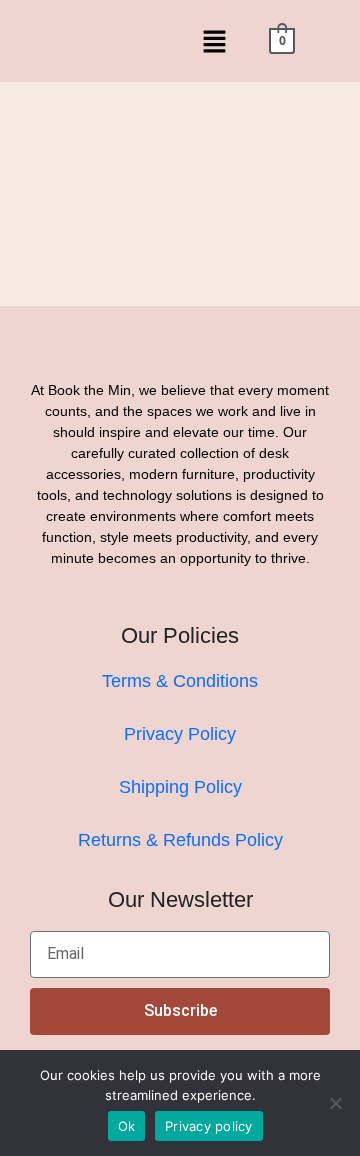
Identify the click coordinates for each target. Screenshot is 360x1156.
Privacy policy (209, 1126)
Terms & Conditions (180, 681)
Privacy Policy (180, 734)
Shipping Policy (180, 787)
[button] (214, 41)
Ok (127, 1126)
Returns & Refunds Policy (180, 840)
